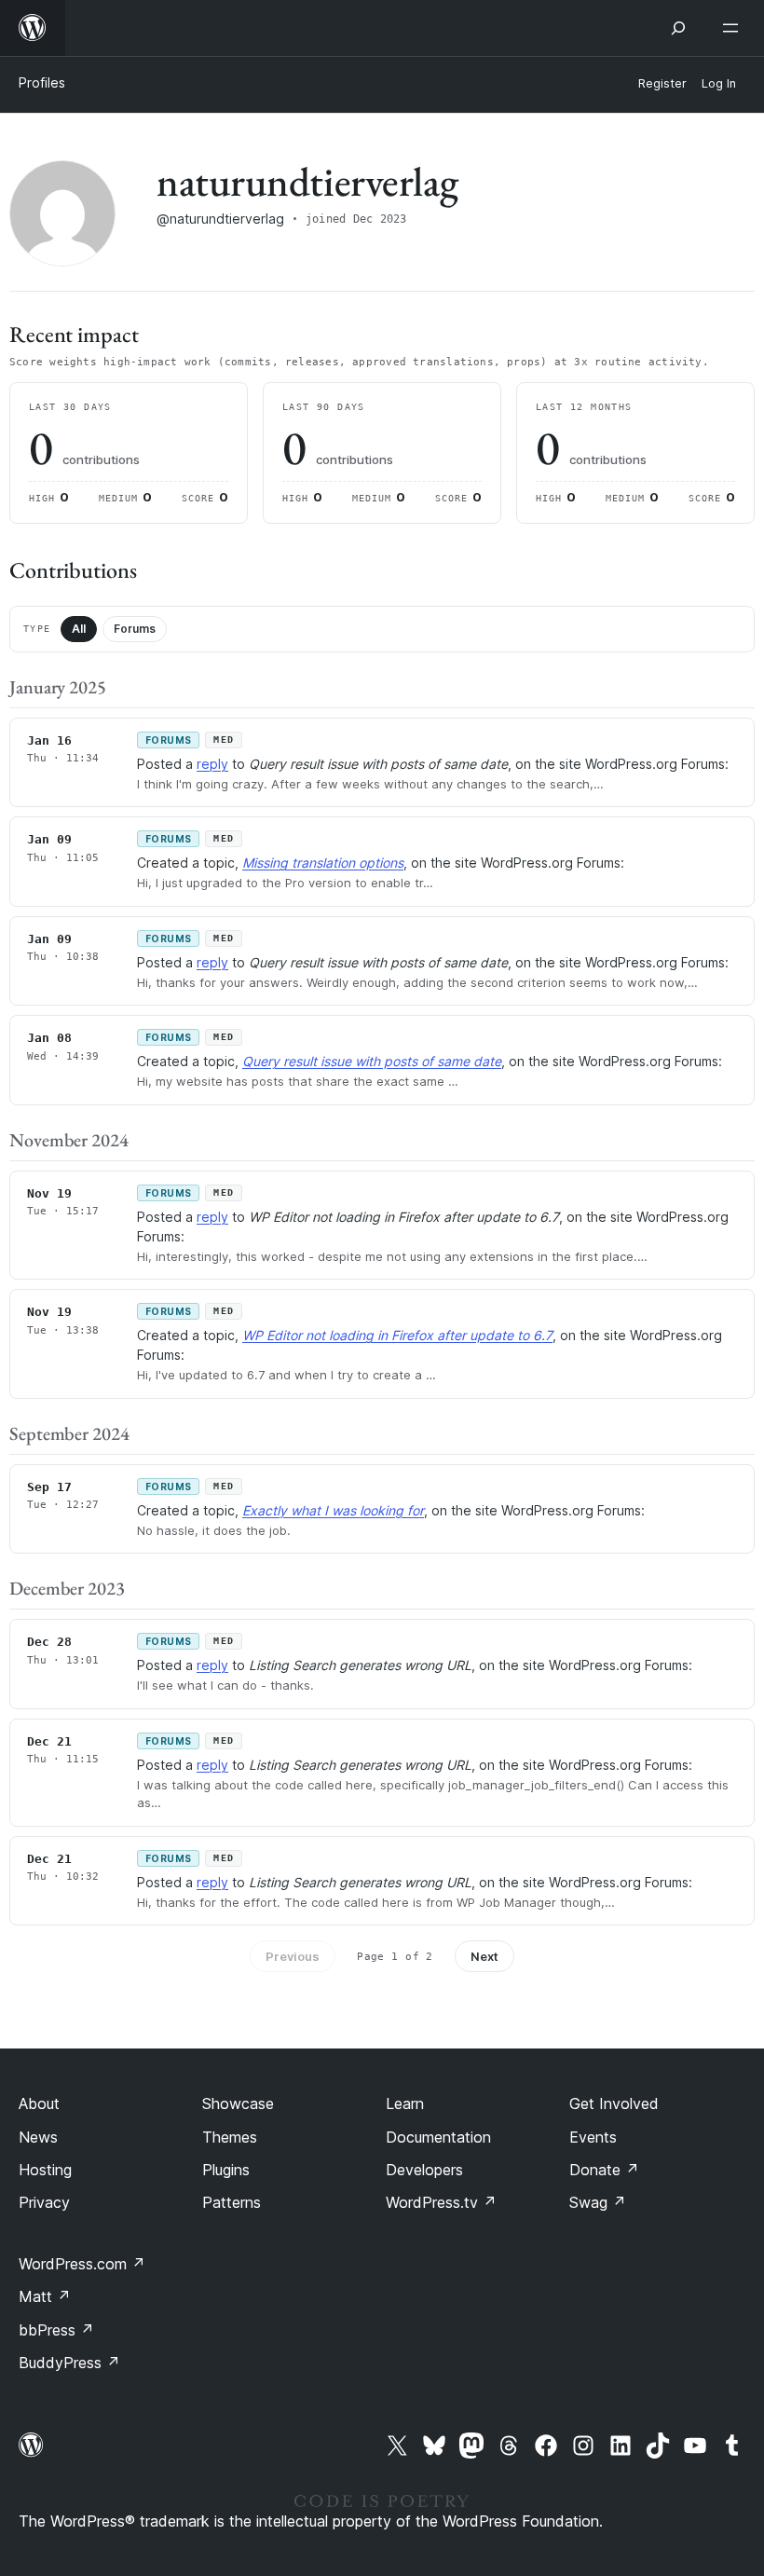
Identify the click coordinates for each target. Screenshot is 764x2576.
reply (212, 764)
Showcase (238, 2103)
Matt (45, 2296)
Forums (135, 629)
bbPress (56, 2330)
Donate (604, 2170)
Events (593, 2137)
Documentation (438, 2137)
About (39, 2103)
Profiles (42, 82)
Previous (293, 1956)
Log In (719, 83)
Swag (598, 2202)
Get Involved (614, 2103)
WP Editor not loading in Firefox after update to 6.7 (397, 1335)
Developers (424, 2170)
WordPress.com (82, 2264)
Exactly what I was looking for (333, 1510)
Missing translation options (323, 863)
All (79, 629)
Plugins (226, 2170)
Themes (230, 2137)
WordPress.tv (441, 2202)
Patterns (232, 2202)
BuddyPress (69, 2363)
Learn (405, 2103)
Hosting (45, 2170)
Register (662, 83)
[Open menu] (734, 28)
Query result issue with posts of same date (372, 1061)
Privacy (44, 2202)
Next (484, 1956)
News (38, 2137)
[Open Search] (678, 28)
